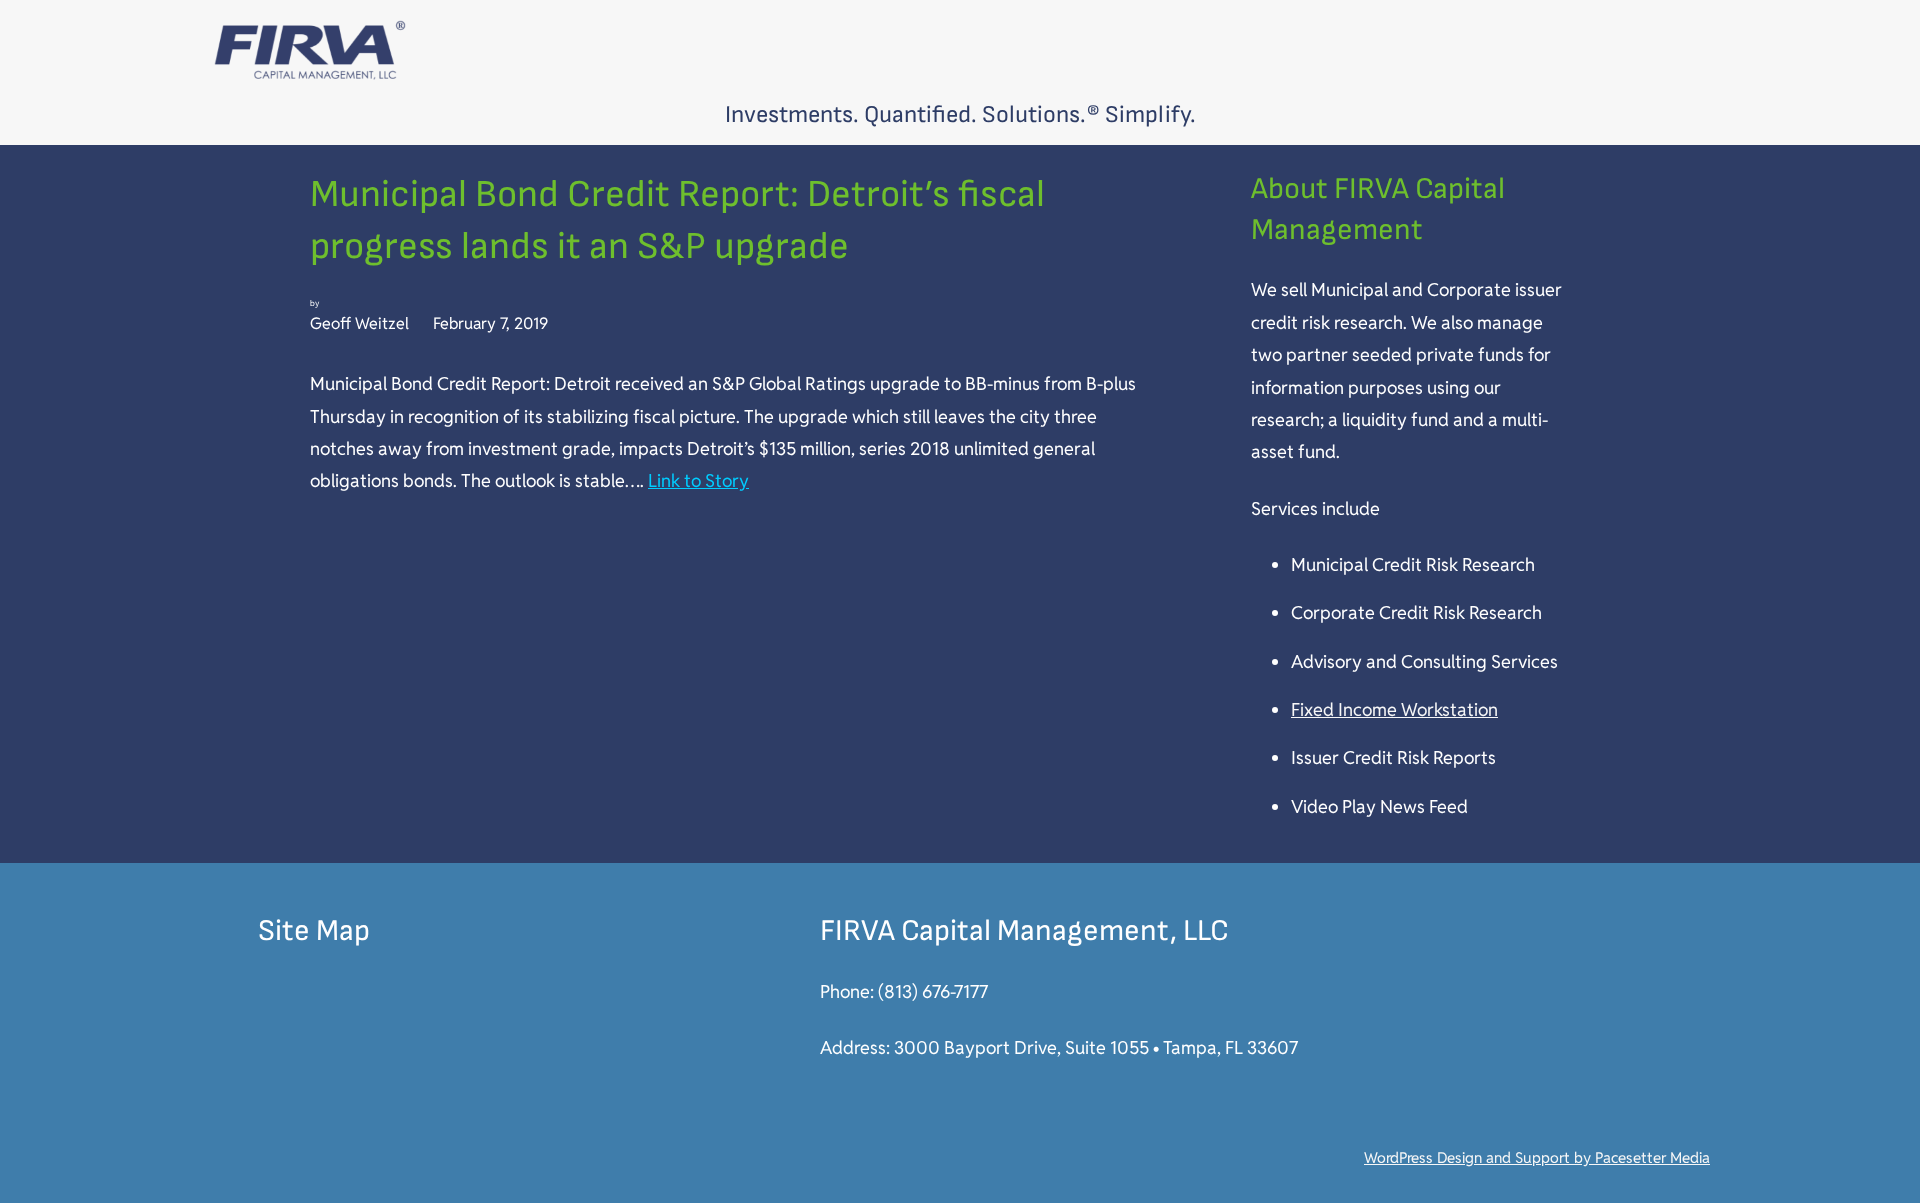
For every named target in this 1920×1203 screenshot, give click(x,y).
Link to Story (698, 480)
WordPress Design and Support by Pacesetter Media (1537, 1157)
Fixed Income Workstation (1394, 709)
